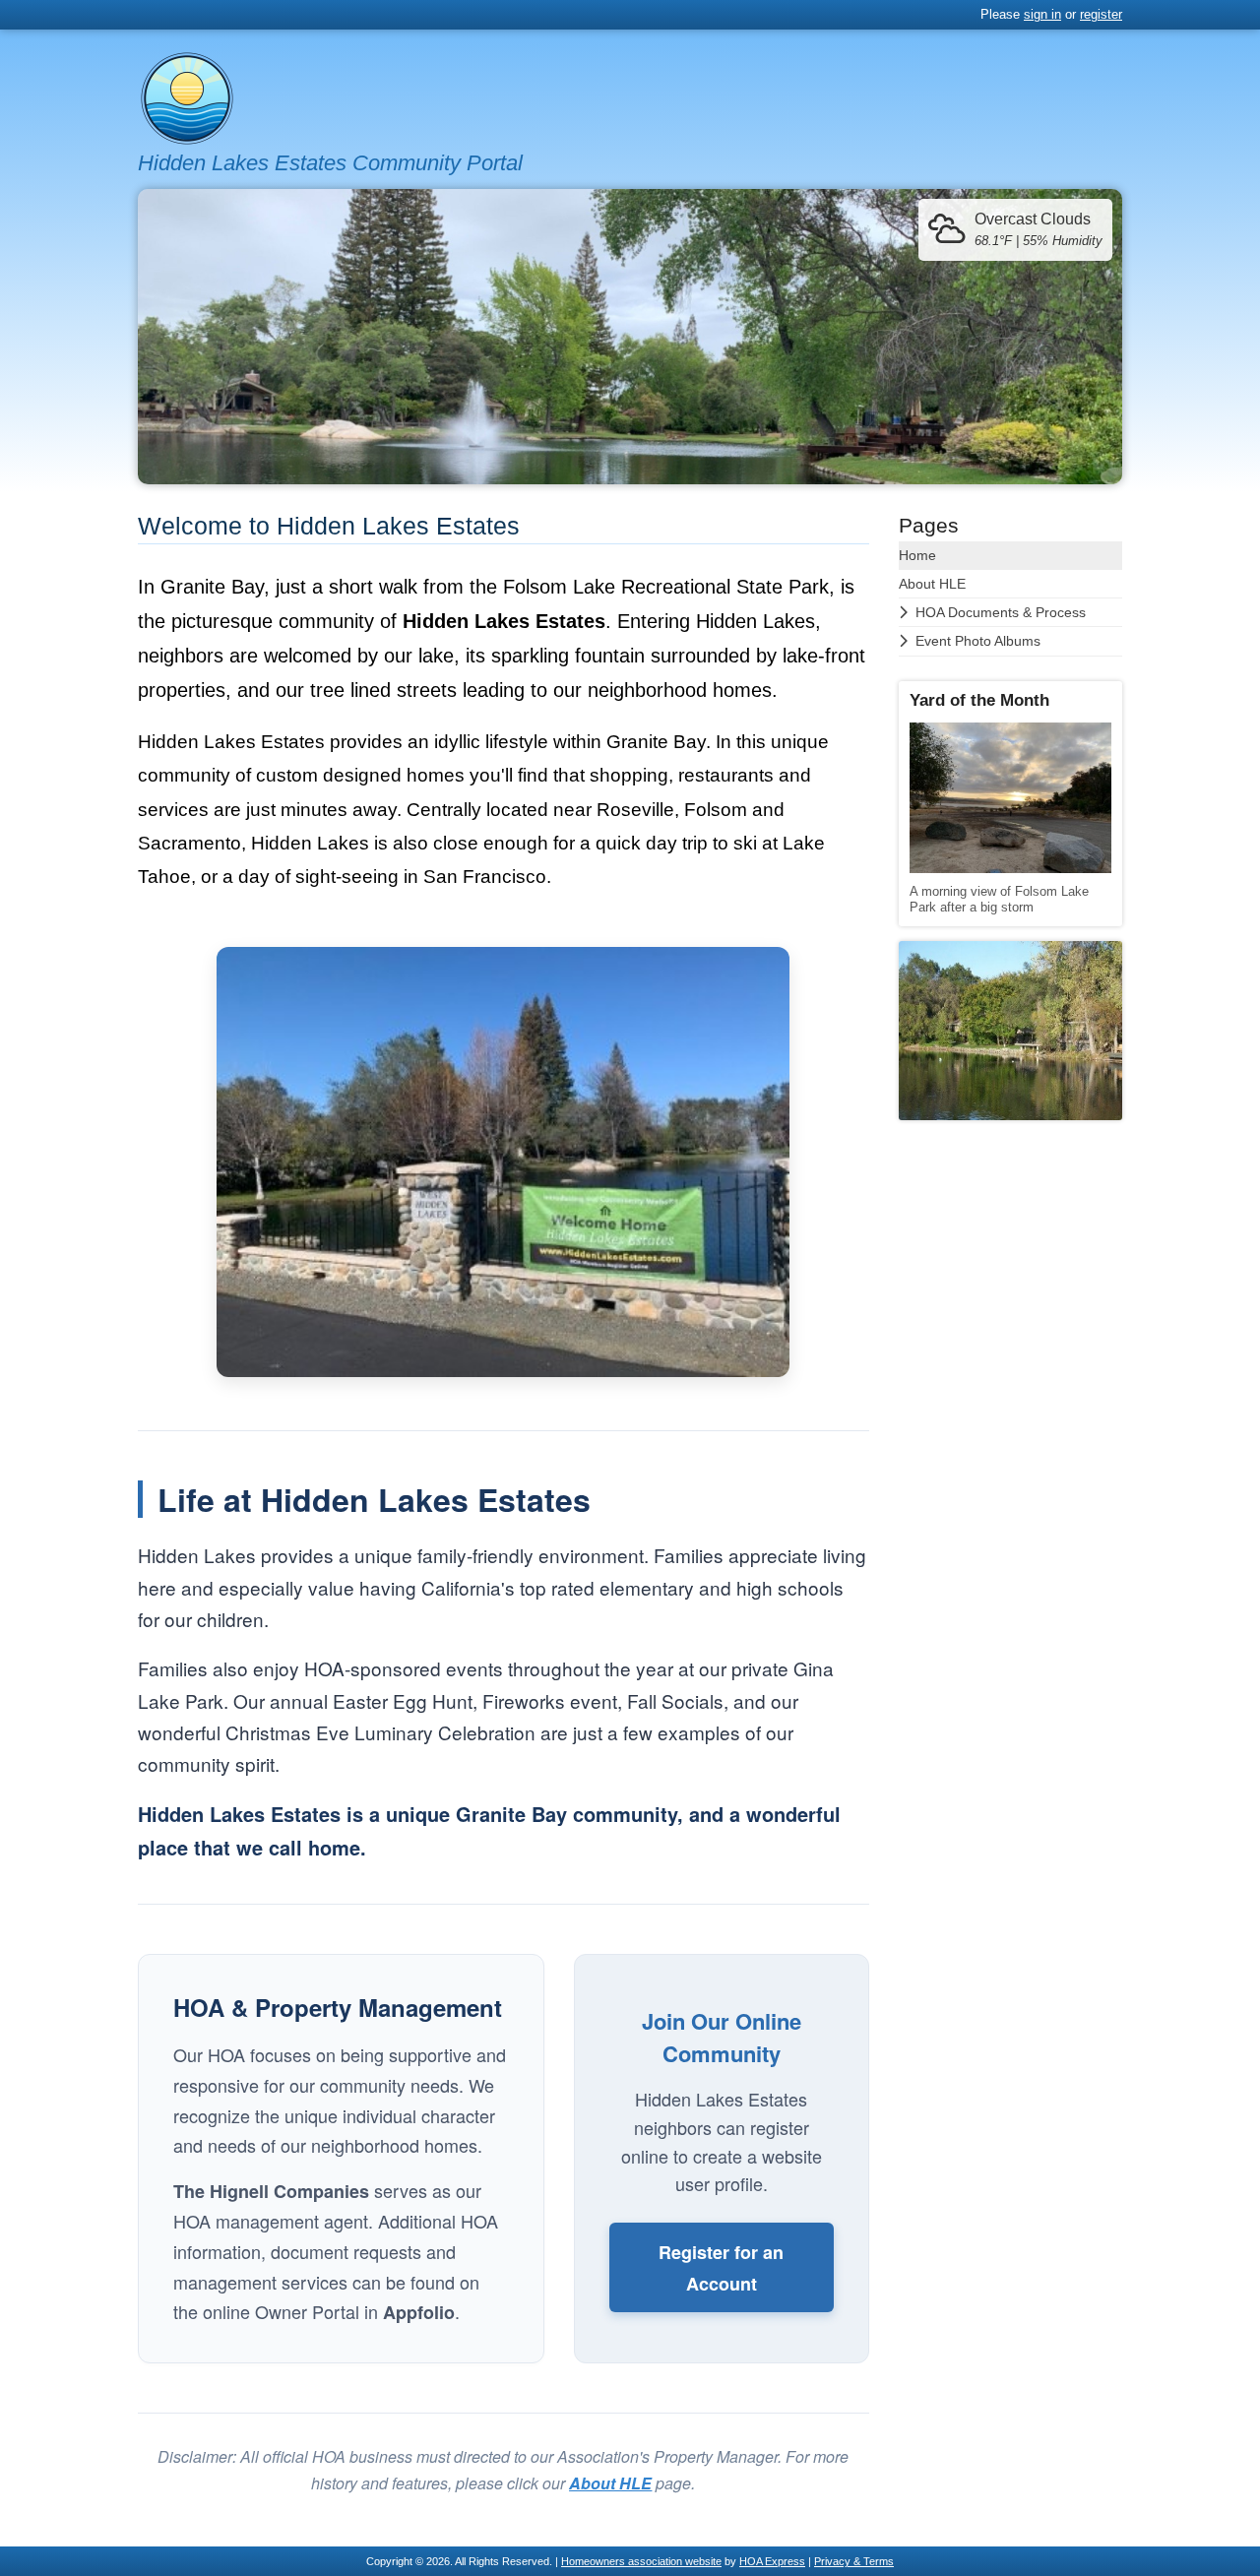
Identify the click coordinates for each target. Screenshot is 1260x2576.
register (1101, 14)
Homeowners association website (641, 2561)
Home (917, 555)
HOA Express (772, 2561)
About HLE (932, 584)
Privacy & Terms (854, 2561)
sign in (1042, 14)
